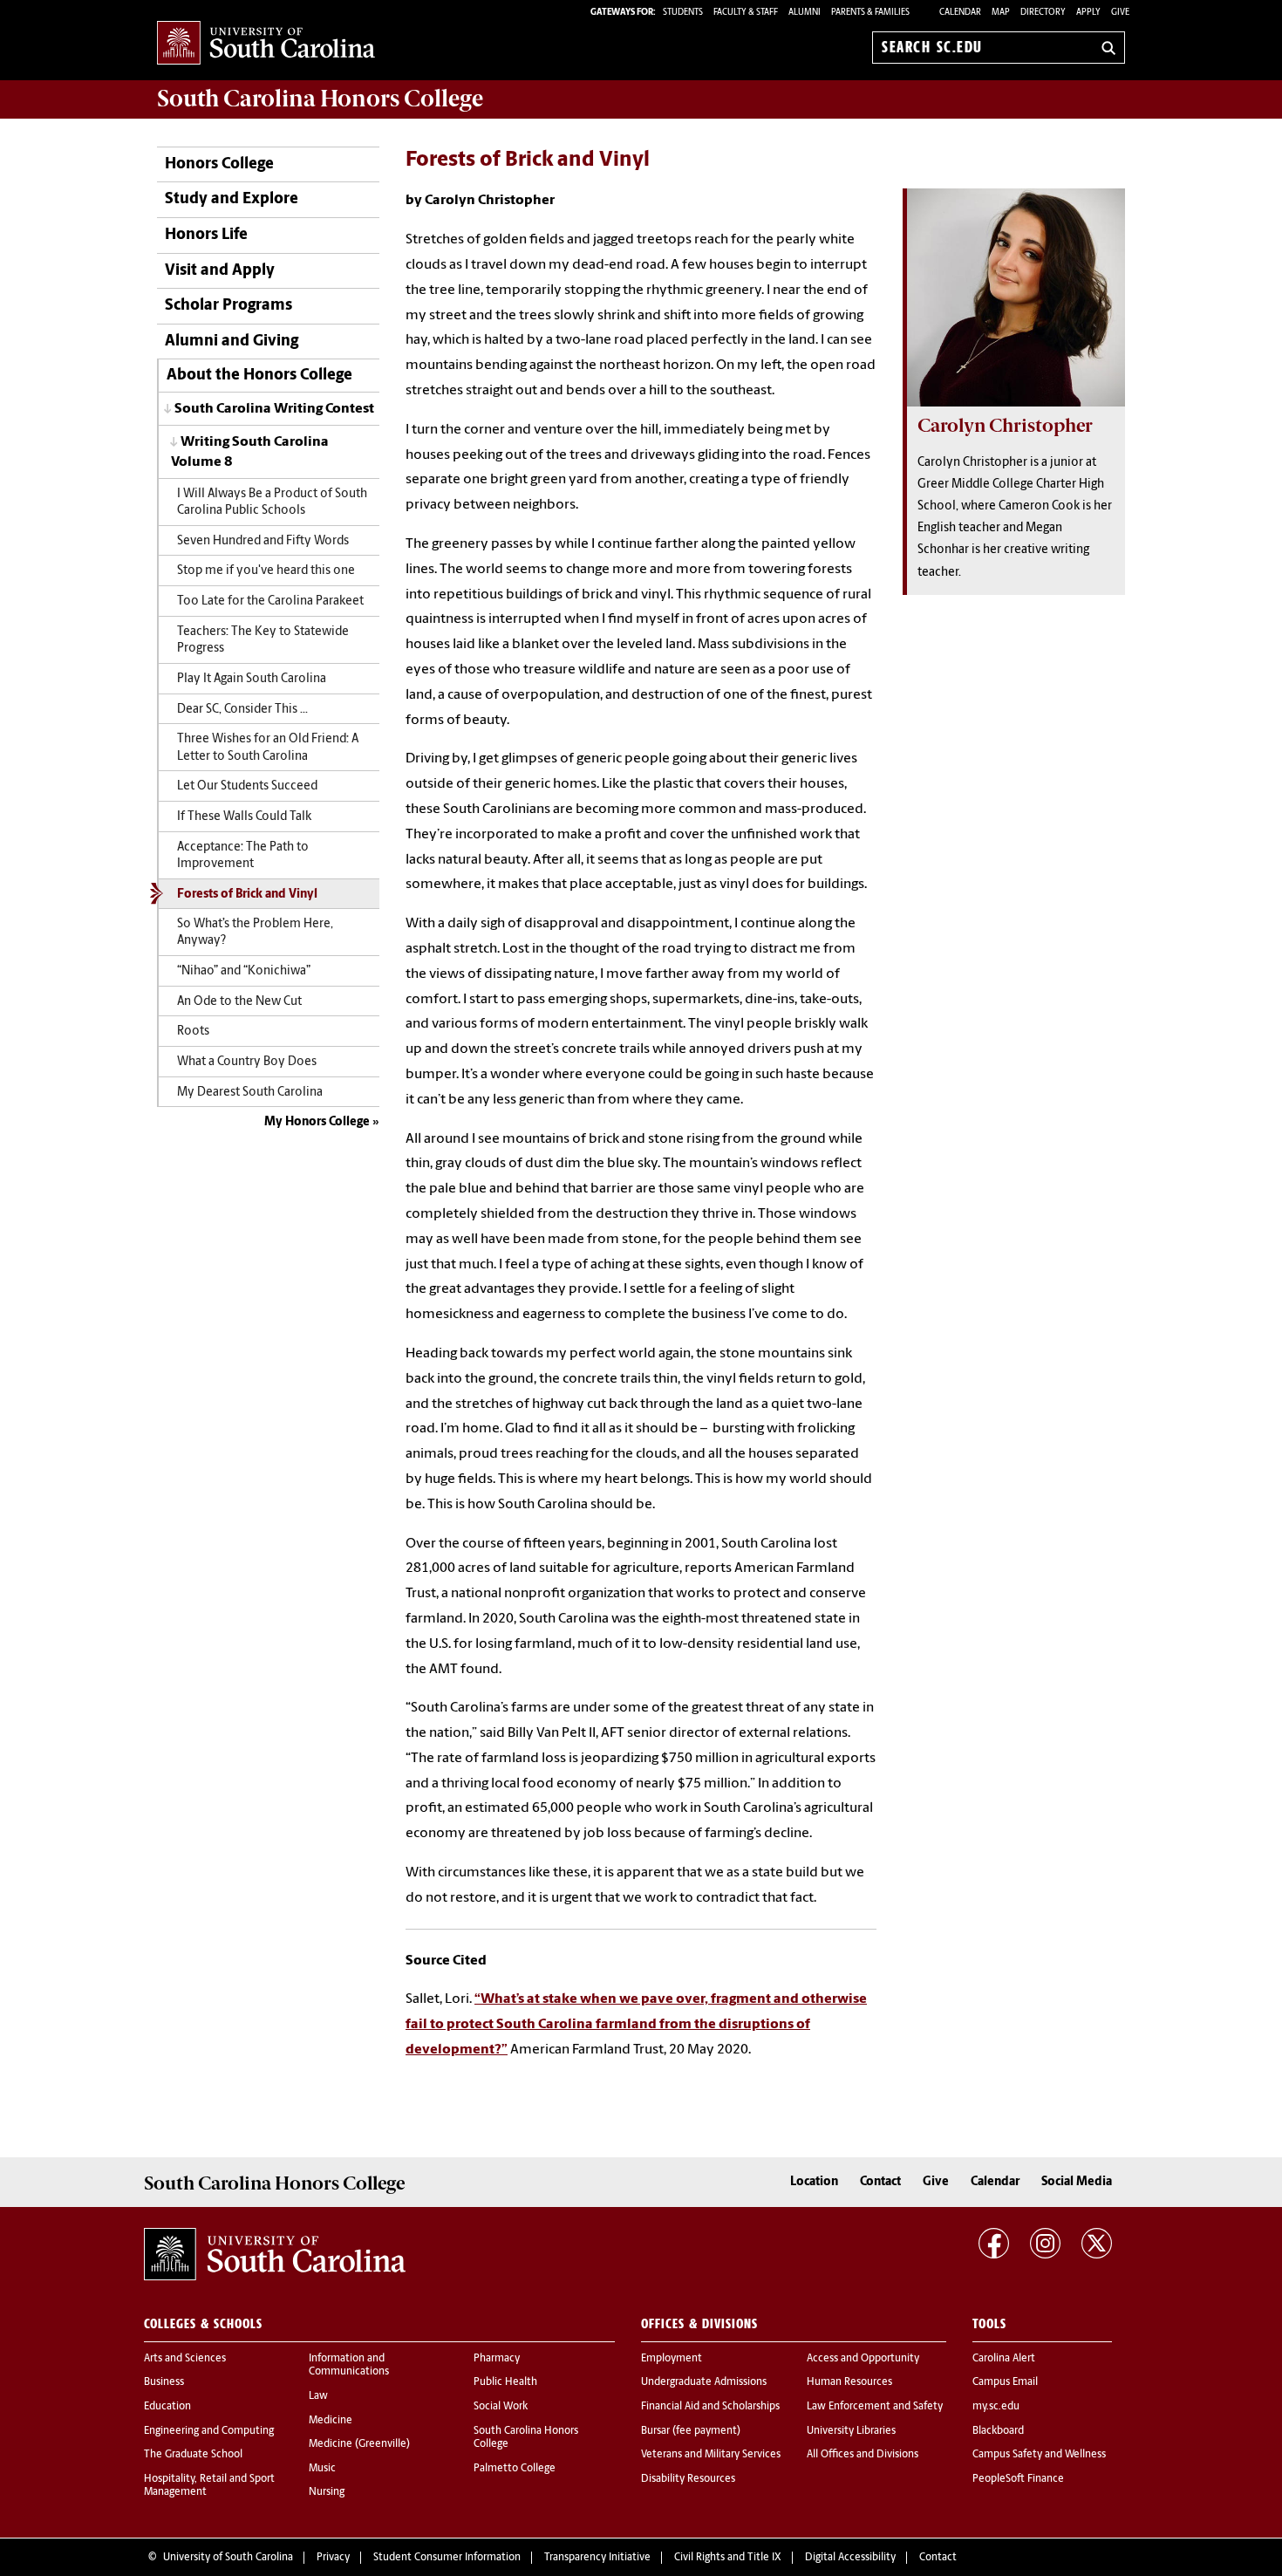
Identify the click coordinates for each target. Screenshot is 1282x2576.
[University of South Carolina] (275, 2254)
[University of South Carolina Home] (266, 44)
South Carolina (320, 99)
